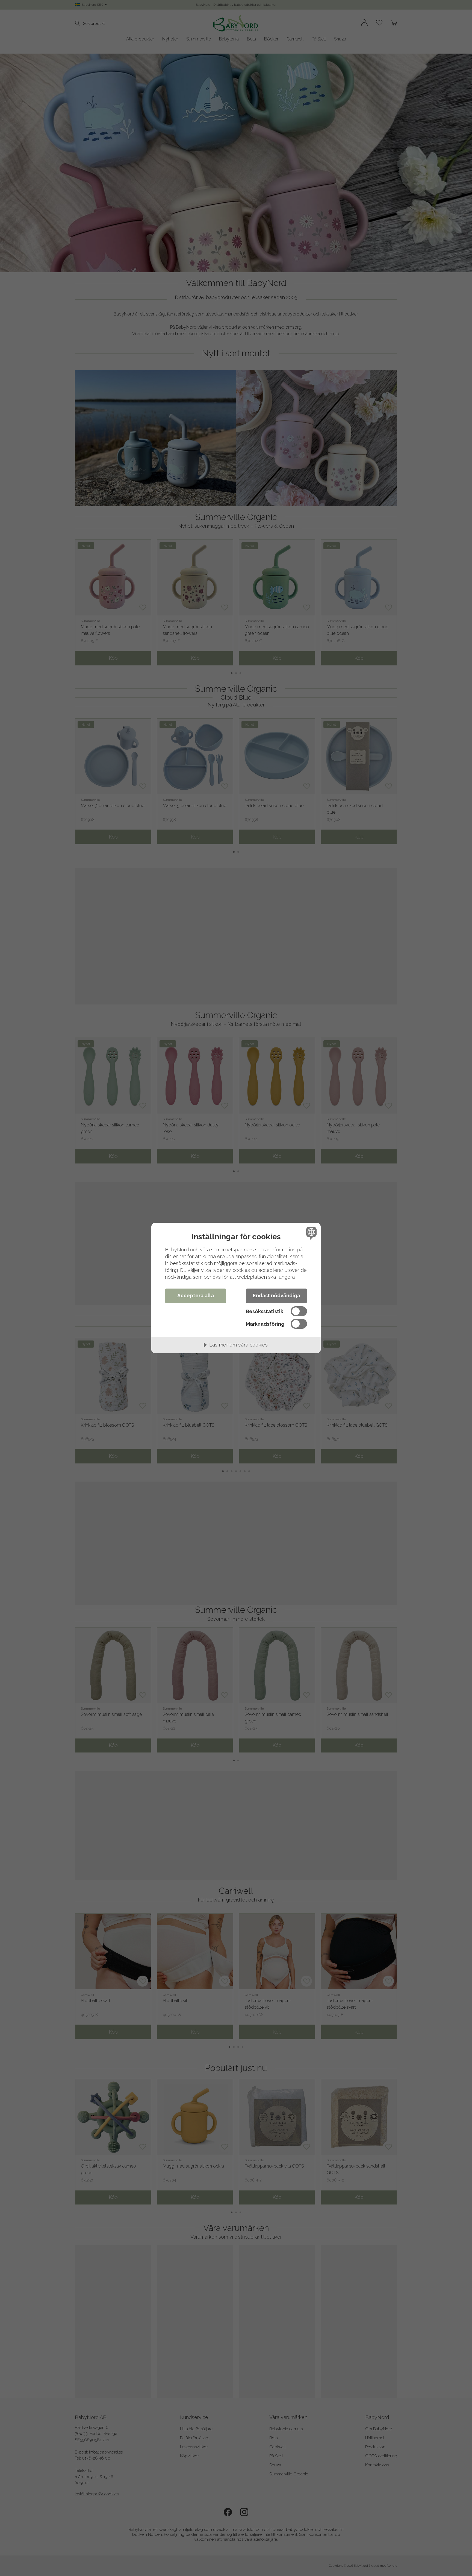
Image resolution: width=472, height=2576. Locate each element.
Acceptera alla (196, 1296)
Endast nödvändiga (277, 1296)
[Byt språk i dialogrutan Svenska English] (310, 1233)
